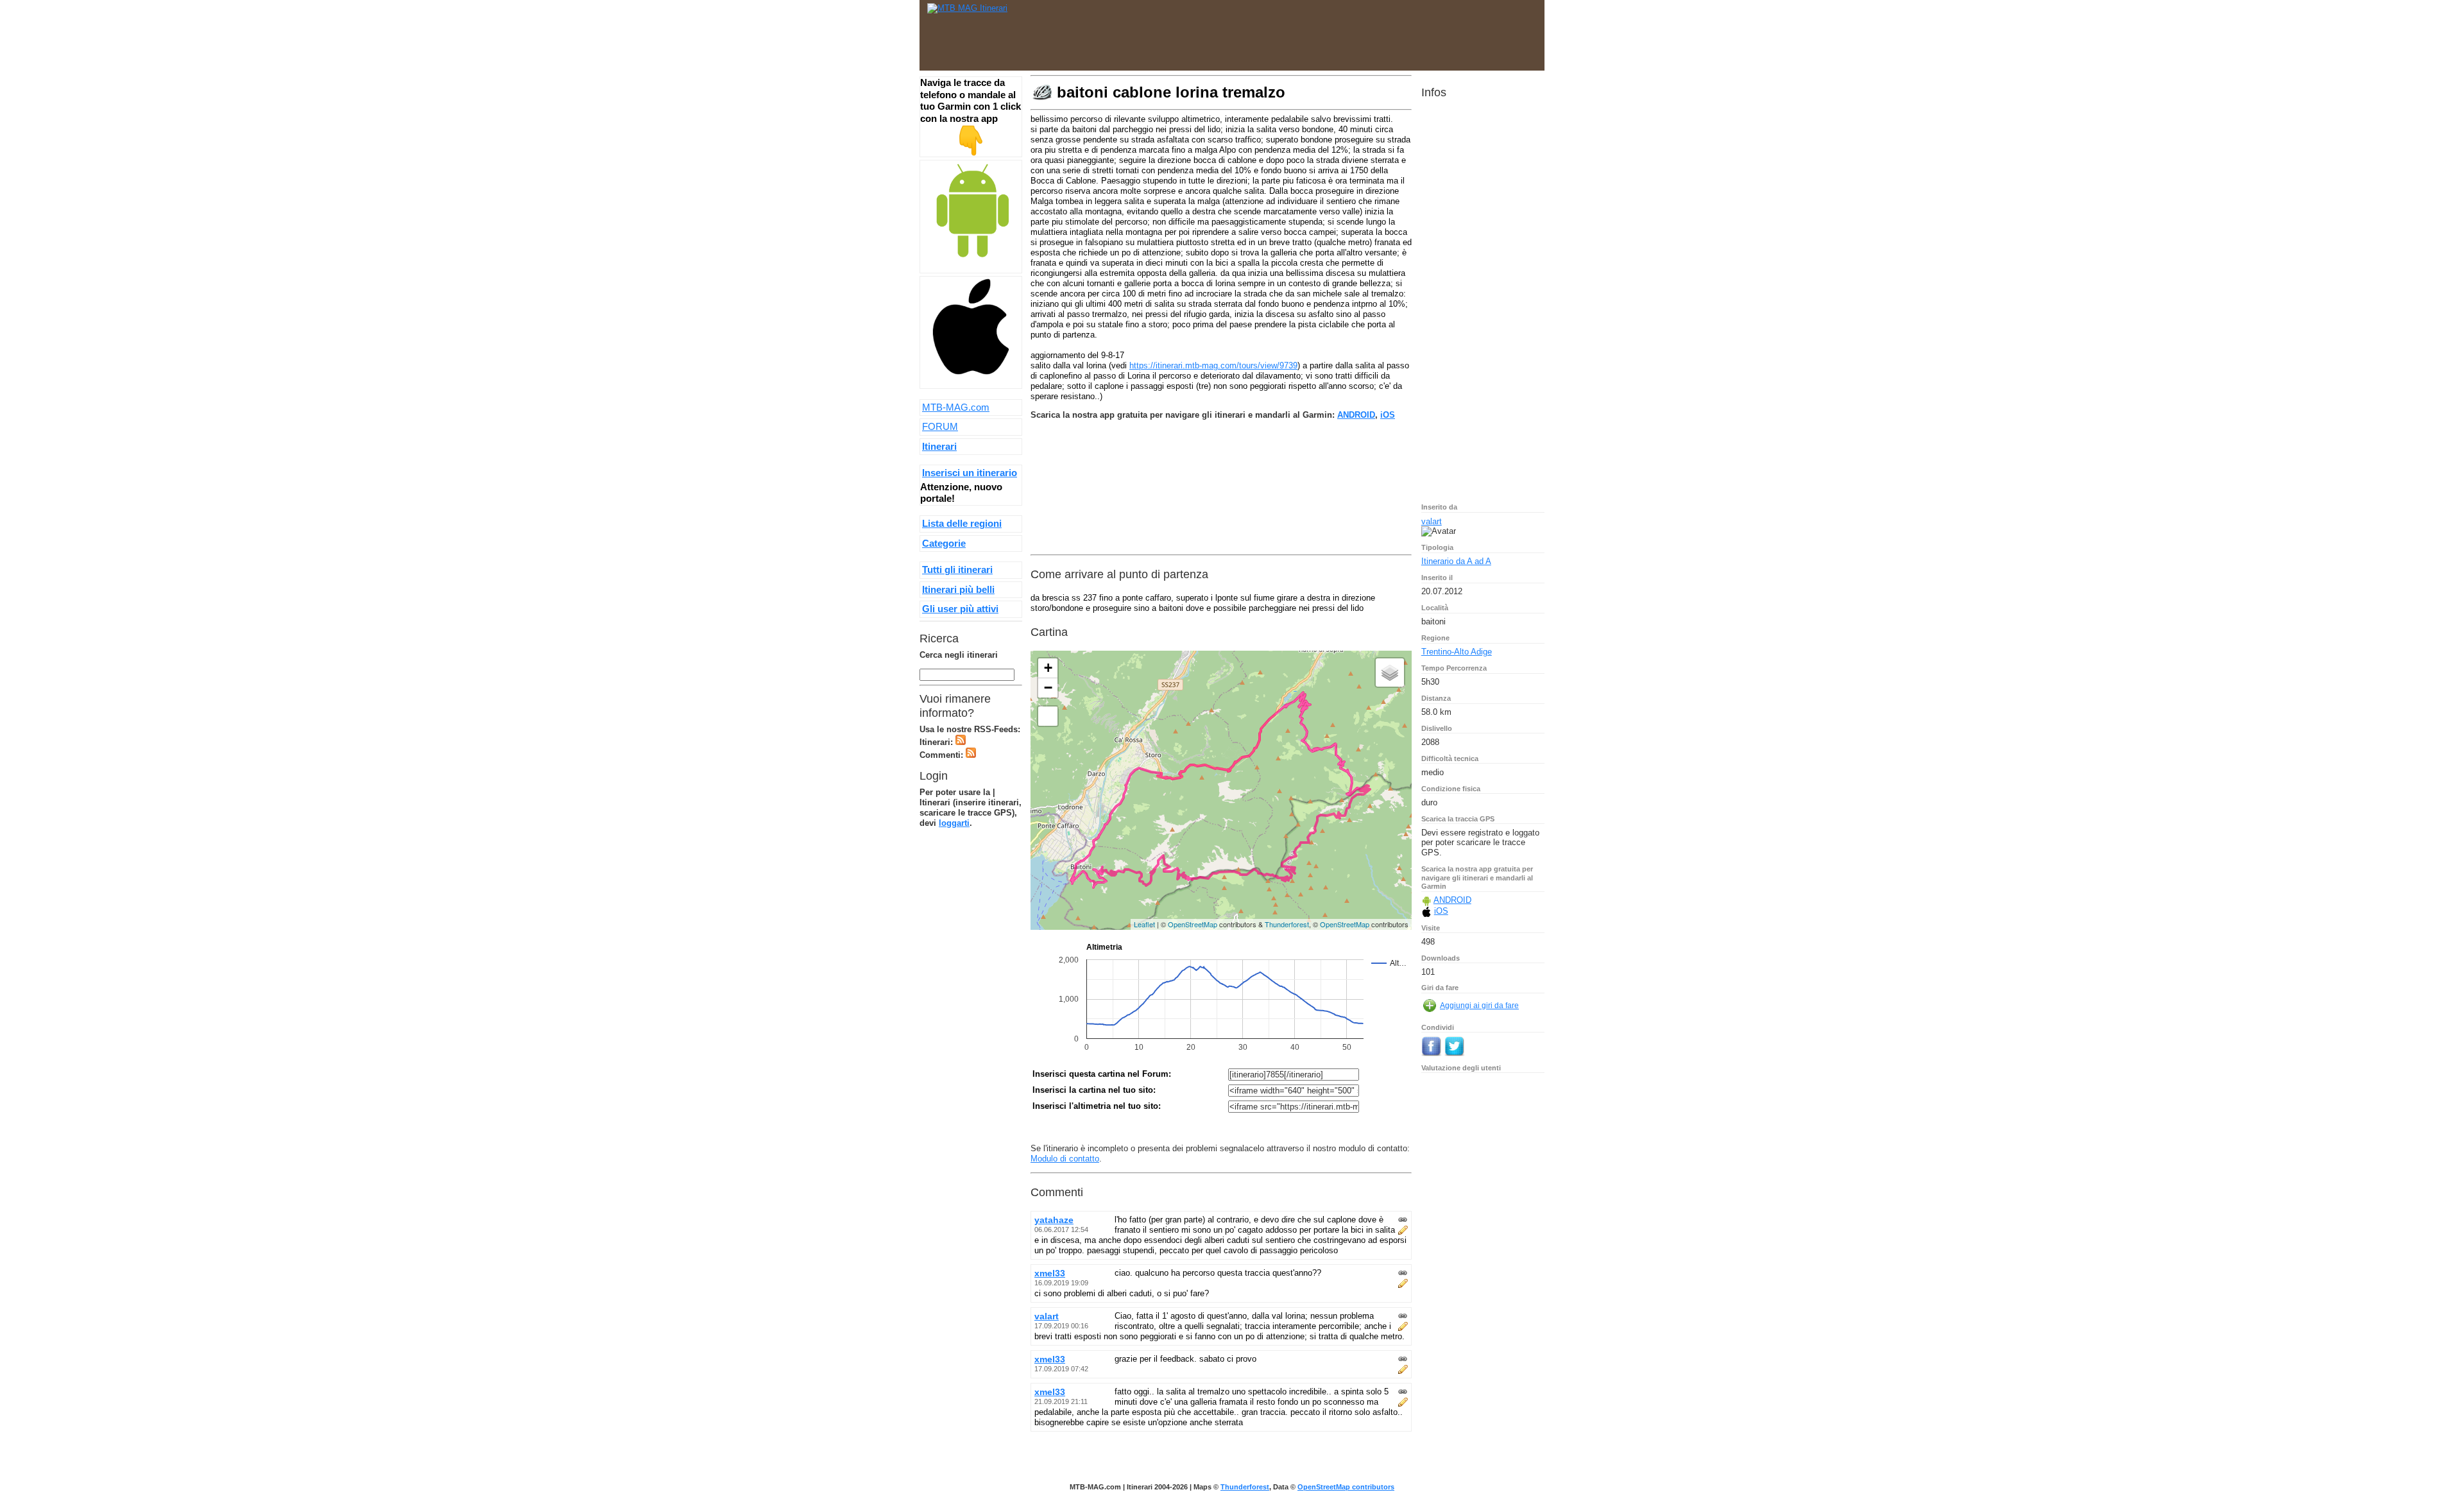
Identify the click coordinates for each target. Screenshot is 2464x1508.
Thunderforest (1287, 924)
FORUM (940, 426)
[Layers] (1390, 673)
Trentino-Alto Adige (1457, 652)
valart (1047, 1316)
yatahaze (1054, 1220)
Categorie (944, 543)
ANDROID (1356, 415)
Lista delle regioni (962, 523)
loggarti (954, 823)
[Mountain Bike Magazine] (967, 8)
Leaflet (1144, 924)
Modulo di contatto (1065, 1159)
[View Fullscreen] (1048, 716)
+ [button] (1048, 668)
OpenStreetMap (1193, 924)
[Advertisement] (1303, 32)
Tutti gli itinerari (957, 570)
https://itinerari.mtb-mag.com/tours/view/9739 (1213, 365)
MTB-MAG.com (956, 407)
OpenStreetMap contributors (1346, 1487)
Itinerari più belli (958, 589)
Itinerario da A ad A (1456, 561)
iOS (1388, 415)
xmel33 (1050, 1273)
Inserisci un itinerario (970, 473)
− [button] (1048, 688)
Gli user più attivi (960, 609)
